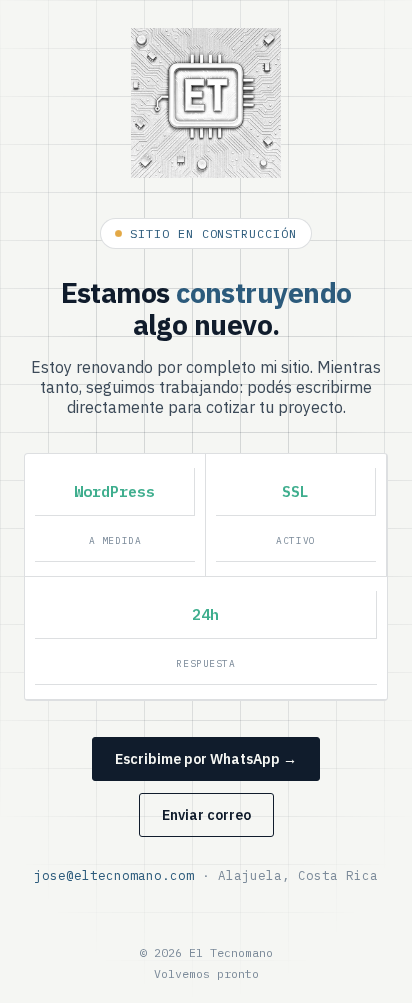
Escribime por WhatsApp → (206, 759)
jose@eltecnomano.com (114, 875)
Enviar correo (206, 815)
